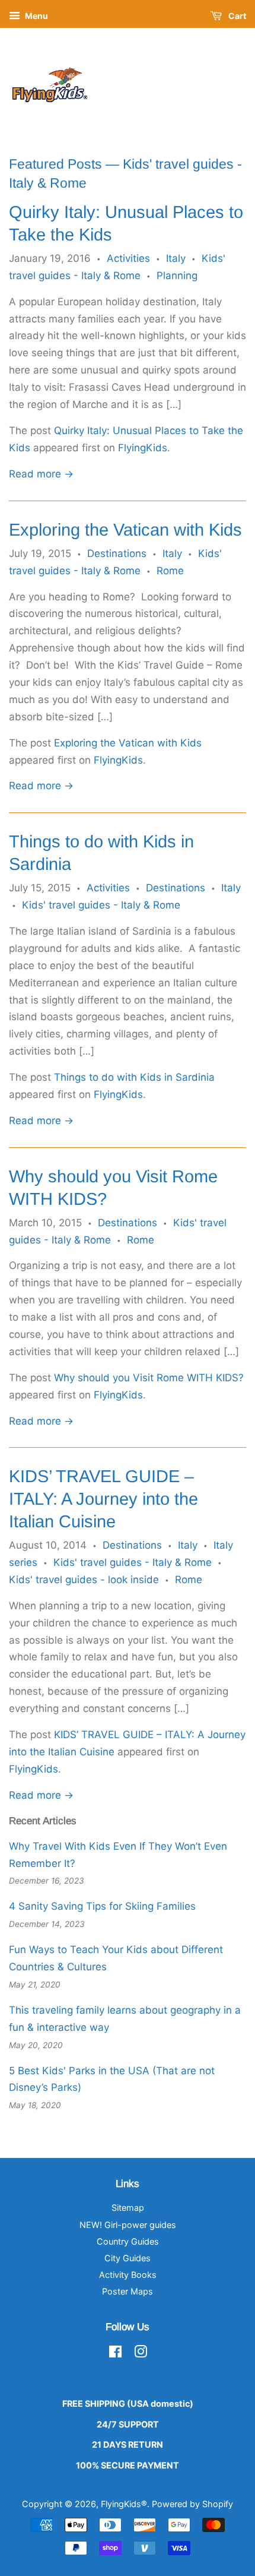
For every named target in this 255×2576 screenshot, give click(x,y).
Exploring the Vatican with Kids (125, 530)
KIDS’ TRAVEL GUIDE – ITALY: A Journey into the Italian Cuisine (103, 1499)
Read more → (41, 474)
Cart (236, 16)
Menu (36, 16)
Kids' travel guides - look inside (84, 1580)
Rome (170, 571)
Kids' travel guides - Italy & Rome (101, 905)
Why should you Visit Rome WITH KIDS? (149, 1378)
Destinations (117, 553)
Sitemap (128, 2208)
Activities (128, 258)
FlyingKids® (124, 2504)
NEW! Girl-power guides (128, 2225)
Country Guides (128, 2241)
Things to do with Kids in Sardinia (134, 1077)
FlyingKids (143, 448)
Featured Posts (55, 164)
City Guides (128, 2258)
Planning (177, 276)
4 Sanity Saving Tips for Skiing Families (102, 1906)
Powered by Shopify (192, 2504)
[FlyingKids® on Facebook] (115, 2354)
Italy (176, 258)
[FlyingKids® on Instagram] (141, 2354)
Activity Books (128, 2275)
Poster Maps (128, 2291)
